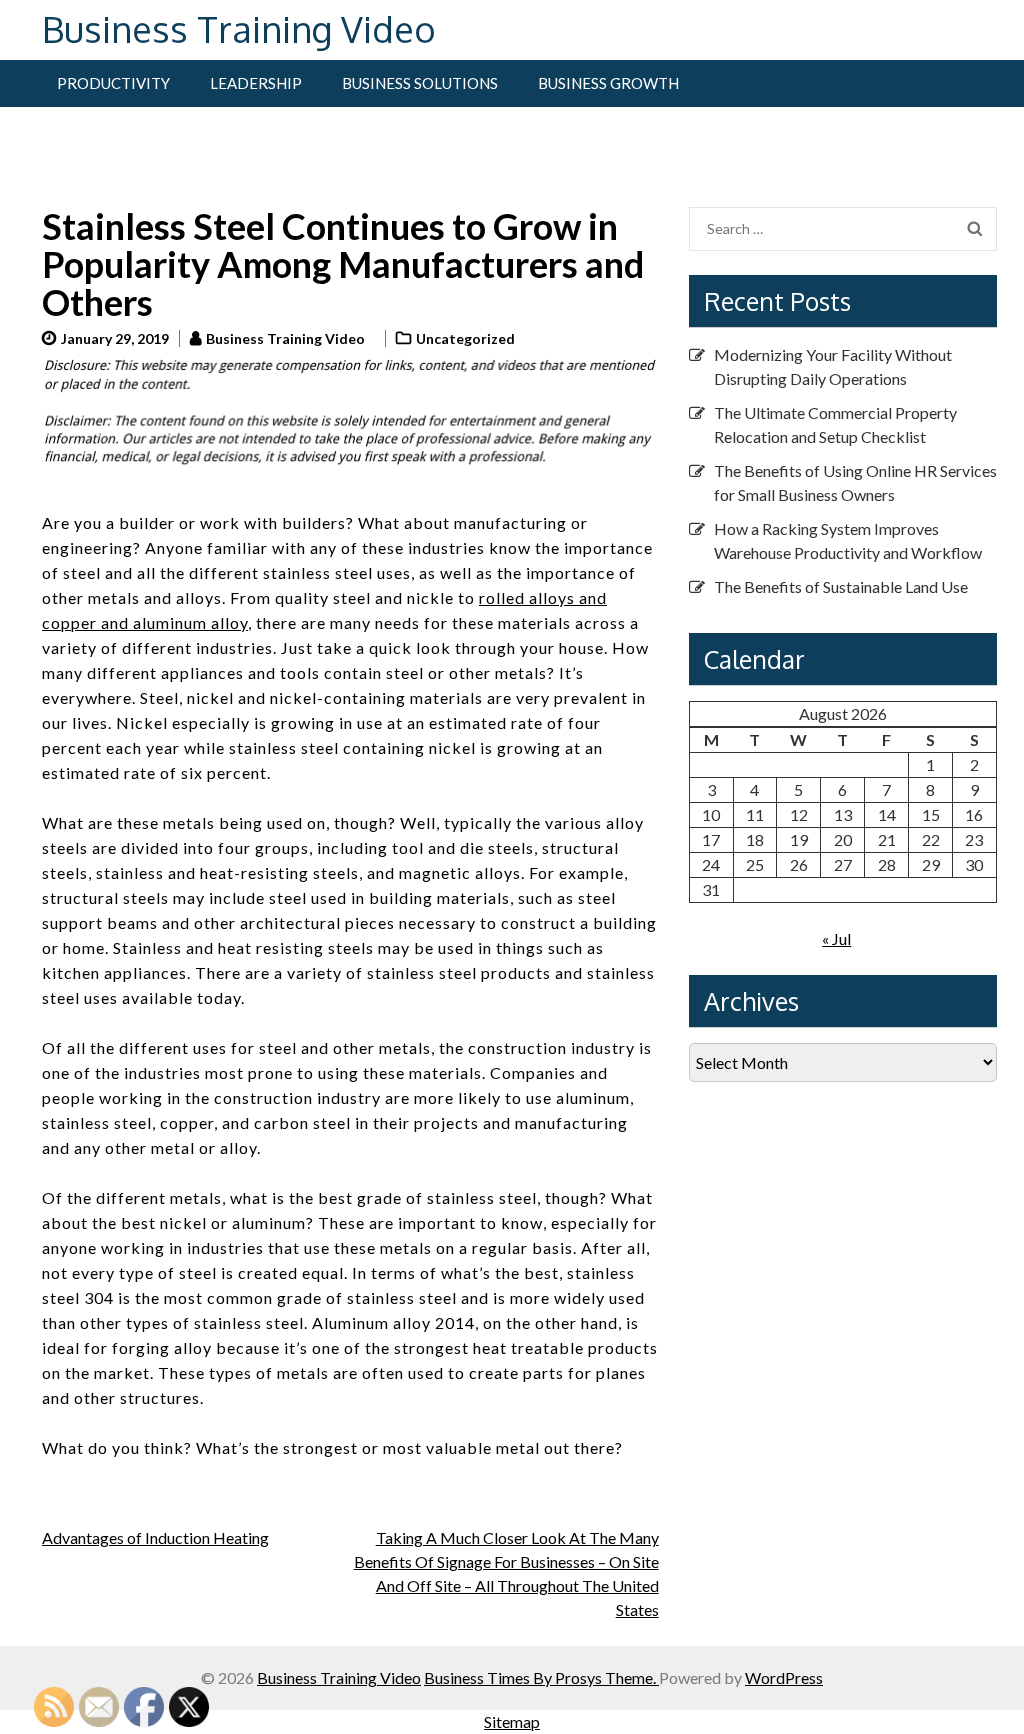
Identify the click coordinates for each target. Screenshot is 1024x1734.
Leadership (256, 83)
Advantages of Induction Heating (155, 1537)
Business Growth (608, 83)
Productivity (113, 83)
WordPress (784, 1677)
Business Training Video (239, 28)
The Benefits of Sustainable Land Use (841, 586)
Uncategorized (465, 338)
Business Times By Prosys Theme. (541, 1677)
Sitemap (512, 1721)
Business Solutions (420, 83)
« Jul (836, 938)
